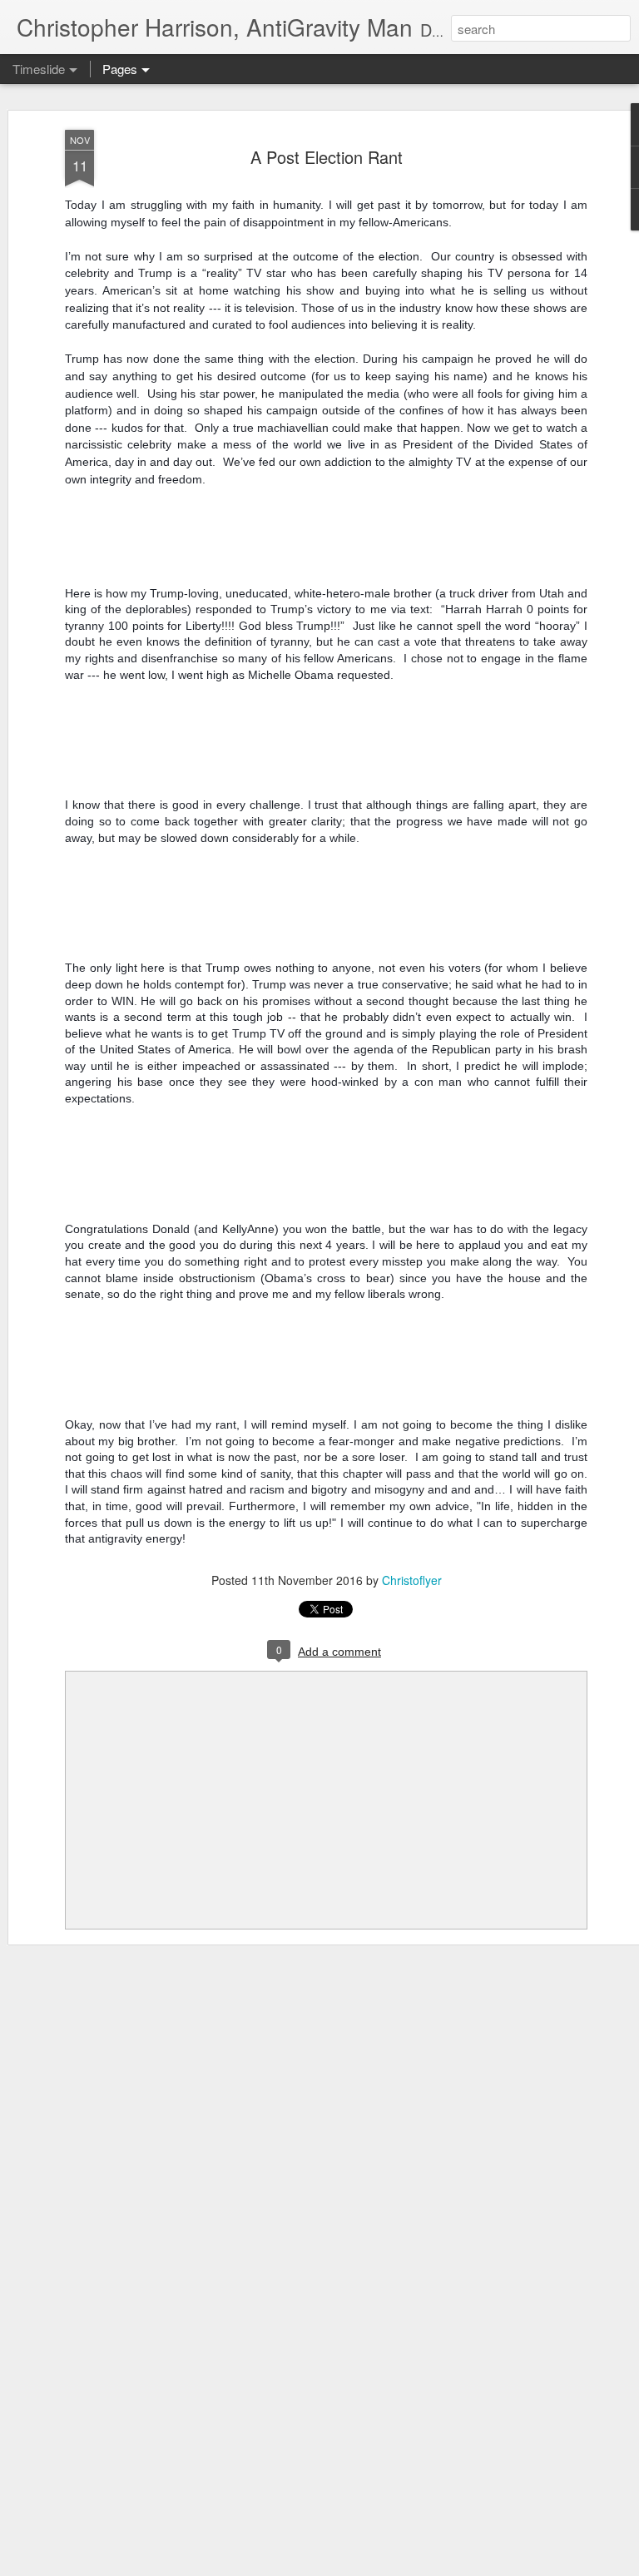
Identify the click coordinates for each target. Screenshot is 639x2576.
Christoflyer (412, 1580)
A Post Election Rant (327, 157)
